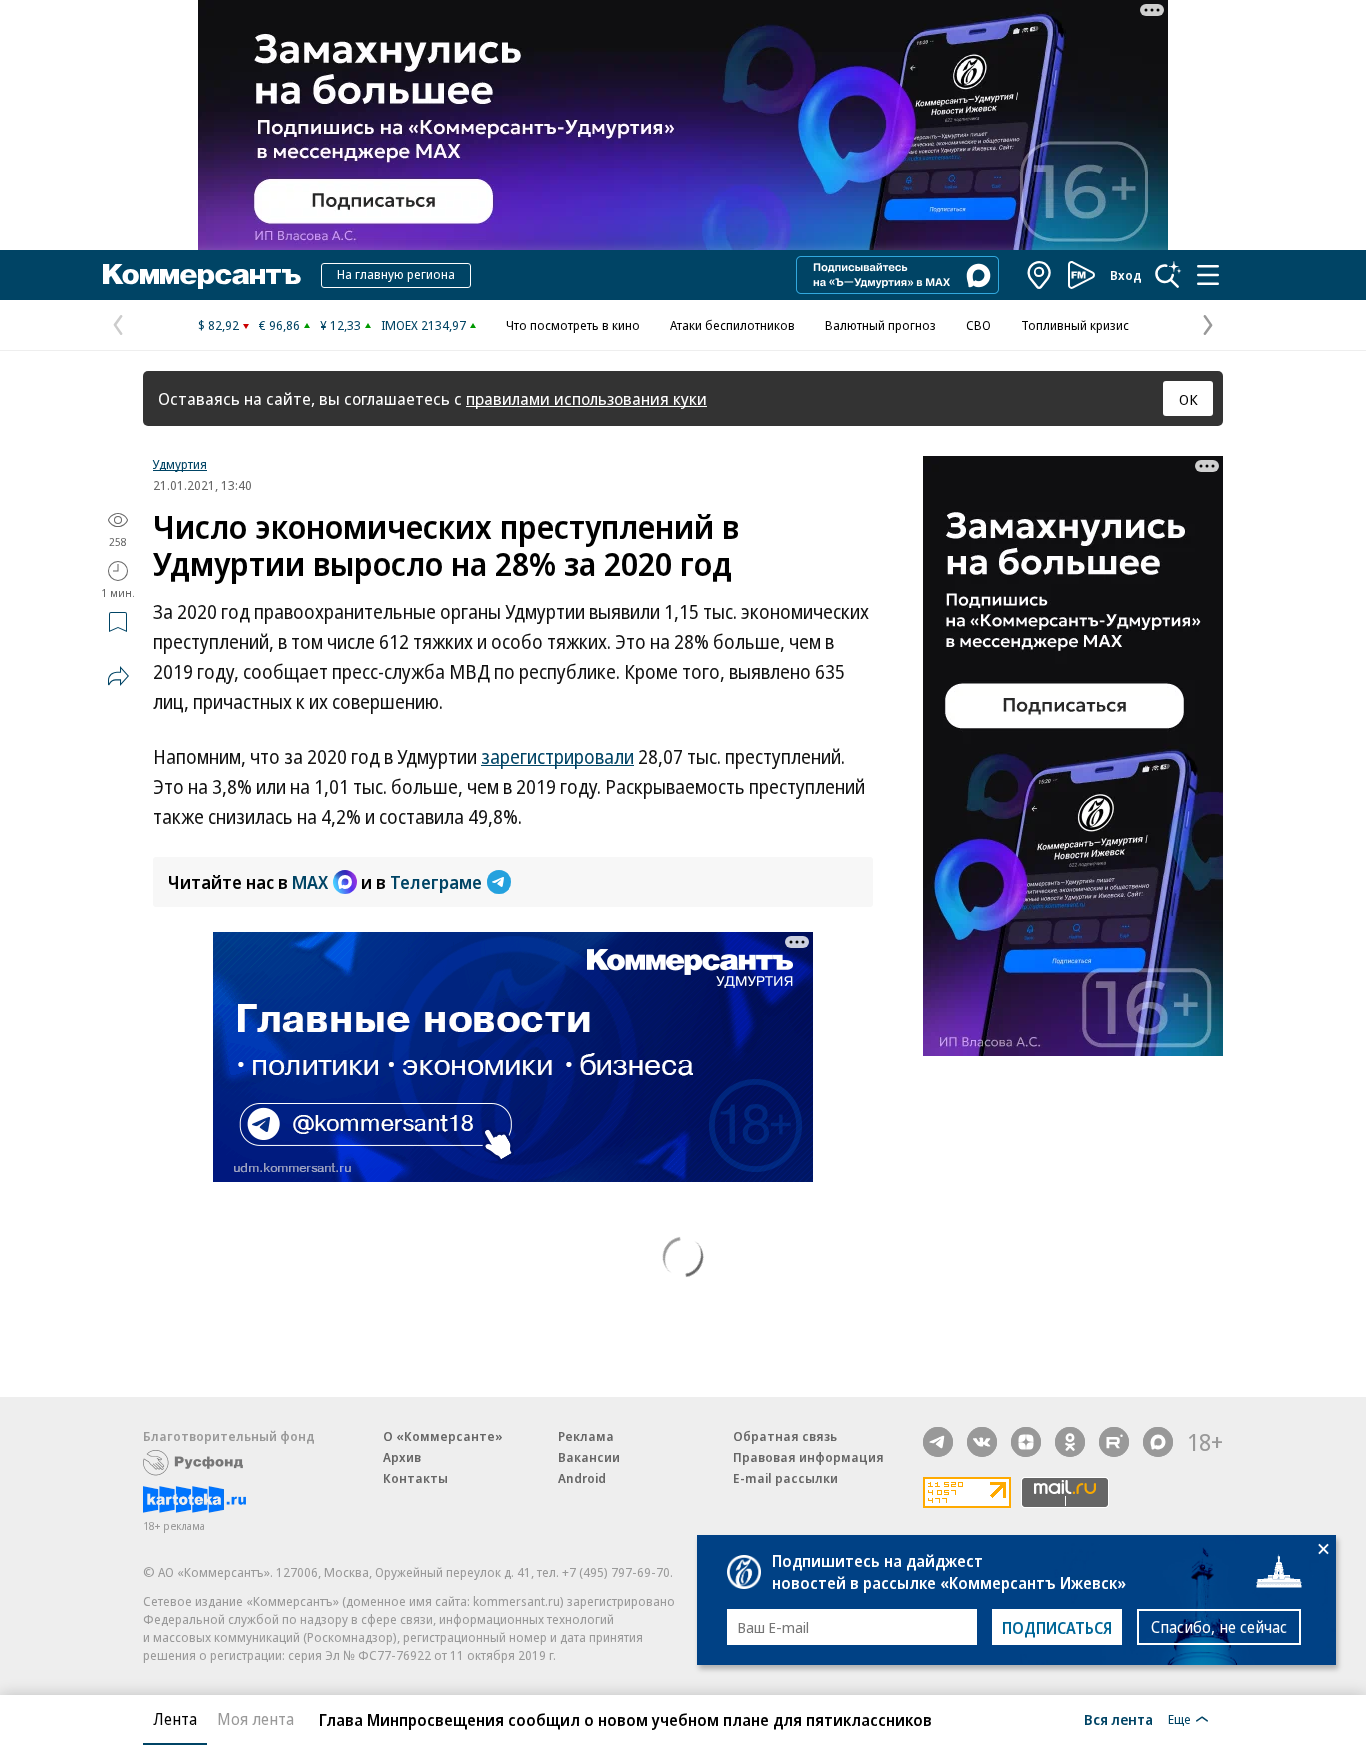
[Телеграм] (938, 1442)
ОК (1188, 399)
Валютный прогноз (880, 325)
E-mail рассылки (785, 1478)
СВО (978, 325)
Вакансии (589, 1457)
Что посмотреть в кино (573, 325)
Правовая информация (808, 1457)
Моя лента (255, 1719)
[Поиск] (1168, 275)
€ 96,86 (279, 325)
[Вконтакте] (982, 1442)
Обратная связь (785, 1436)
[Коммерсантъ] (202, 275)
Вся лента (1118, 1719)
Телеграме (436, 882)
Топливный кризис (1075, 325)
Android (582, 1478)
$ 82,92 (218, 325)
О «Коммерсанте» (443, 1436)
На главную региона (396, 274)
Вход (1126, 275)
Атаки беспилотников (732, 325)
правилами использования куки (586, 398)
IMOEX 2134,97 (423, 325)
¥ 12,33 (340, 325)
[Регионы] (1040, 275)
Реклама (586, 1436)
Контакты (415, 1478)
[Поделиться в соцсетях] (118, 676)
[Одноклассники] (1070, 1442)
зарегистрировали (557, 757)
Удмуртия (180, 464)
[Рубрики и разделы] (1208, 275)
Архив (402, 1457)
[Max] (1158, 1442)
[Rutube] (1114, 1442)
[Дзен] (1026, 1442)
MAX (310, 882)
